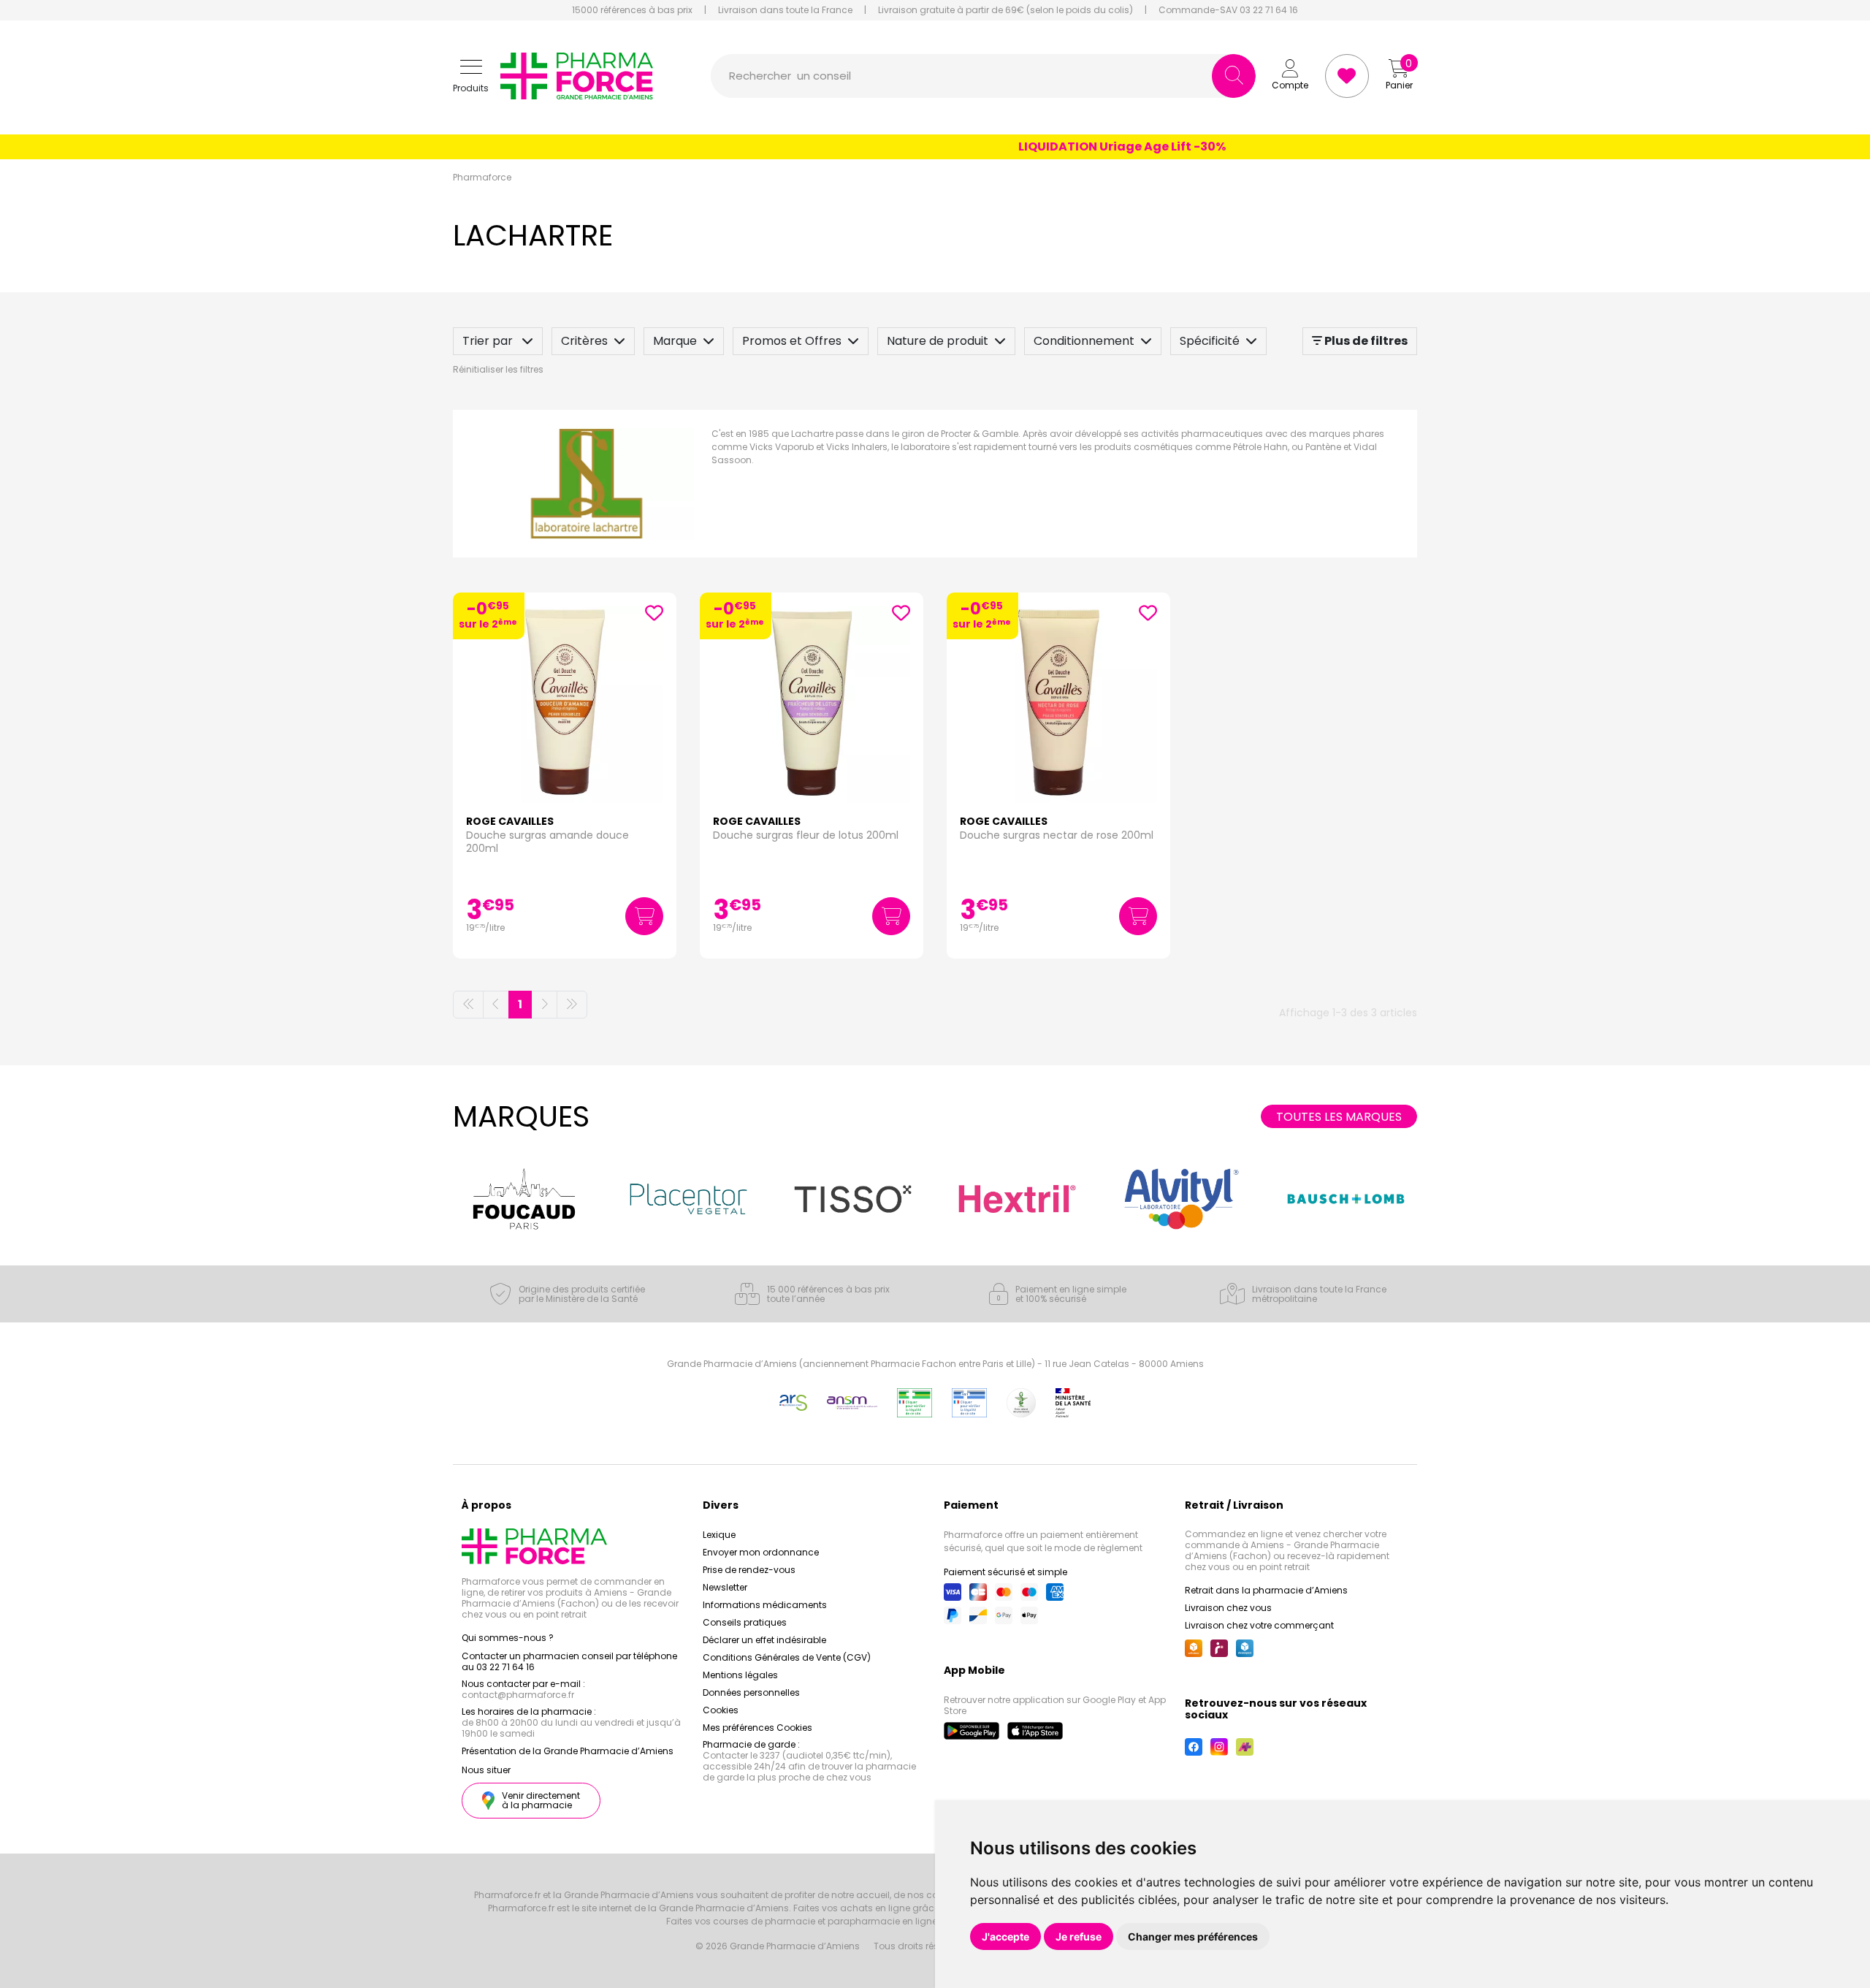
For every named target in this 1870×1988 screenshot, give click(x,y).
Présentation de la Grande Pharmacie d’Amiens (568, 1751)
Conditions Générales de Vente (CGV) (787, 1657)
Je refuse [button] (1079, 1936)
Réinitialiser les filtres (498, 369)
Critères (584, 341)
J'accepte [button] (1005, 1936)
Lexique (719, 1535)
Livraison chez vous (1228, 1608)
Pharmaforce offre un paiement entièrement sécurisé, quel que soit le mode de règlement (1043, 1541)
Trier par (489, 341)
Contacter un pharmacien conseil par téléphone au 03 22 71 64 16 (569, 1661)
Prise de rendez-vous (749, 1570)
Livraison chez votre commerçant (1259, 1625)
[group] (524, 1199)
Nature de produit (938, 341)
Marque (675, 341)
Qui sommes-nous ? (508, 1638)
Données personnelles (751, 1692)
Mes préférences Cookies (757, 1728)
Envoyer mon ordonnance (761, 1552)
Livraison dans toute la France (785, 10)
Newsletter (725, 1587)
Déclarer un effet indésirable (764, 1640)
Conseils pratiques (745, 1622)
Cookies (721, 1710)
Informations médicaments (765, 1605)
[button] (471, 76)
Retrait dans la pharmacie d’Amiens (1266, 1590)
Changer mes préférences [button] (1193, 1936)
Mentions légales (740, 1675)
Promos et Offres (792, 341)
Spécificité (1210, 341)
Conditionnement (1084, 341)
